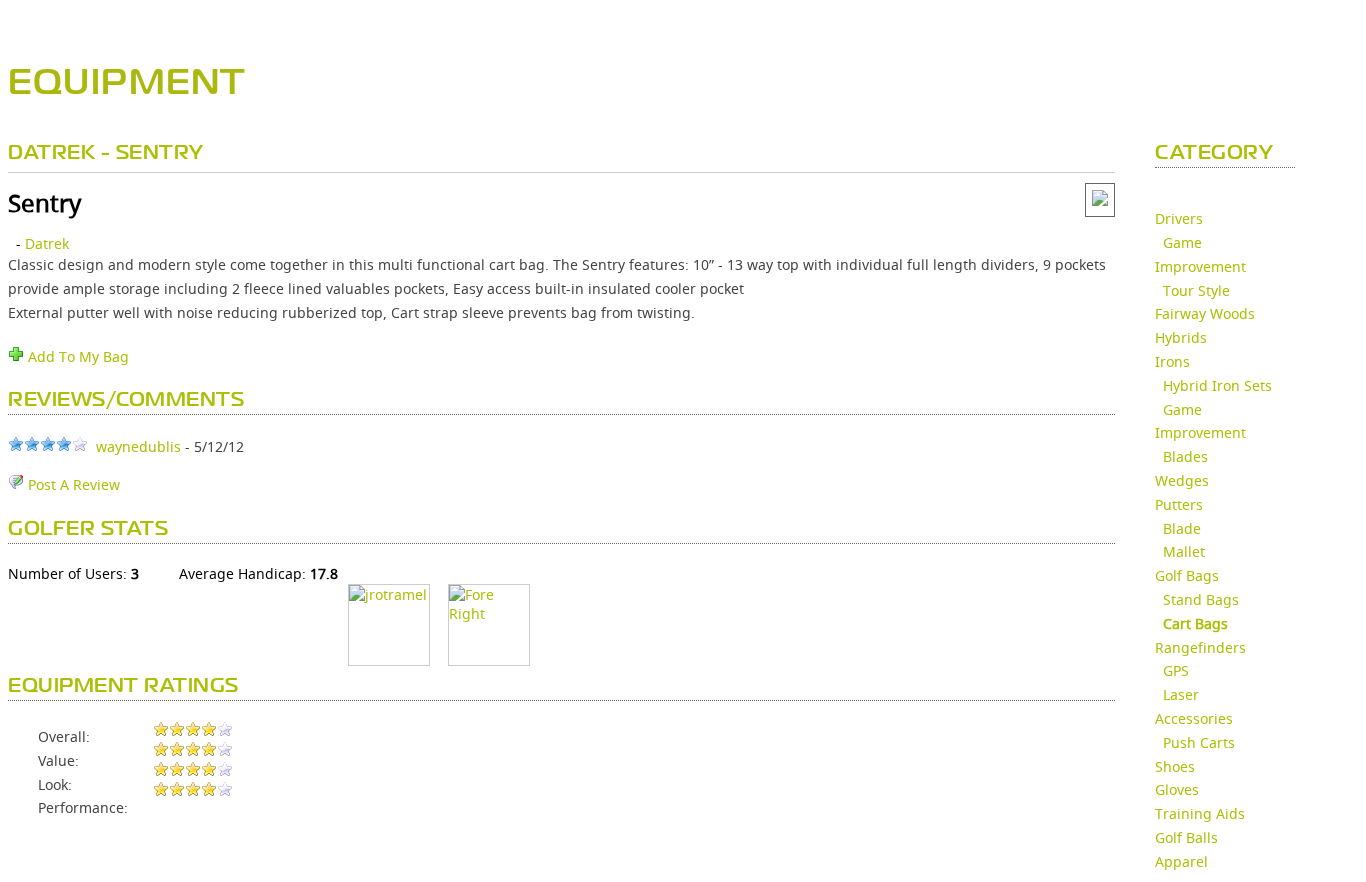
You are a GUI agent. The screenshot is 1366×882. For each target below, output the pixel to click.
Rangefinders (1200, 647)
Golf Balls (1186, 837)
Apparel (1181, 861)
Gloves (1177, 789)
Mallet (1184, 551)
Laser (1181, 694)
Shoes (1175, 766)
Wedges (1182, 480)
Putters (1179, 504)
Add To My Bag (76, 356)
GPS (1176, 670)
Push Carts (1199, 742)
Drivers (1179, 218)
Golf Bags (1187, 575)
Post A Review (72, 484)
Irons (1172, 361)
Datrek (47, 243)
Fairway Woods (1205, 313)
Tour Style (1196, 290)
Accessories (1194, 718)
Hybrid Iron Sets (1217, 385)
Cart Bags (1195, 623)
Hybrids (1181, 337)
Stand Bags (1201, 599)
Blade (1182, 528)
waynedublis (138, 446)
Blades (1185, 456)
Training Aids (1200, 813)
